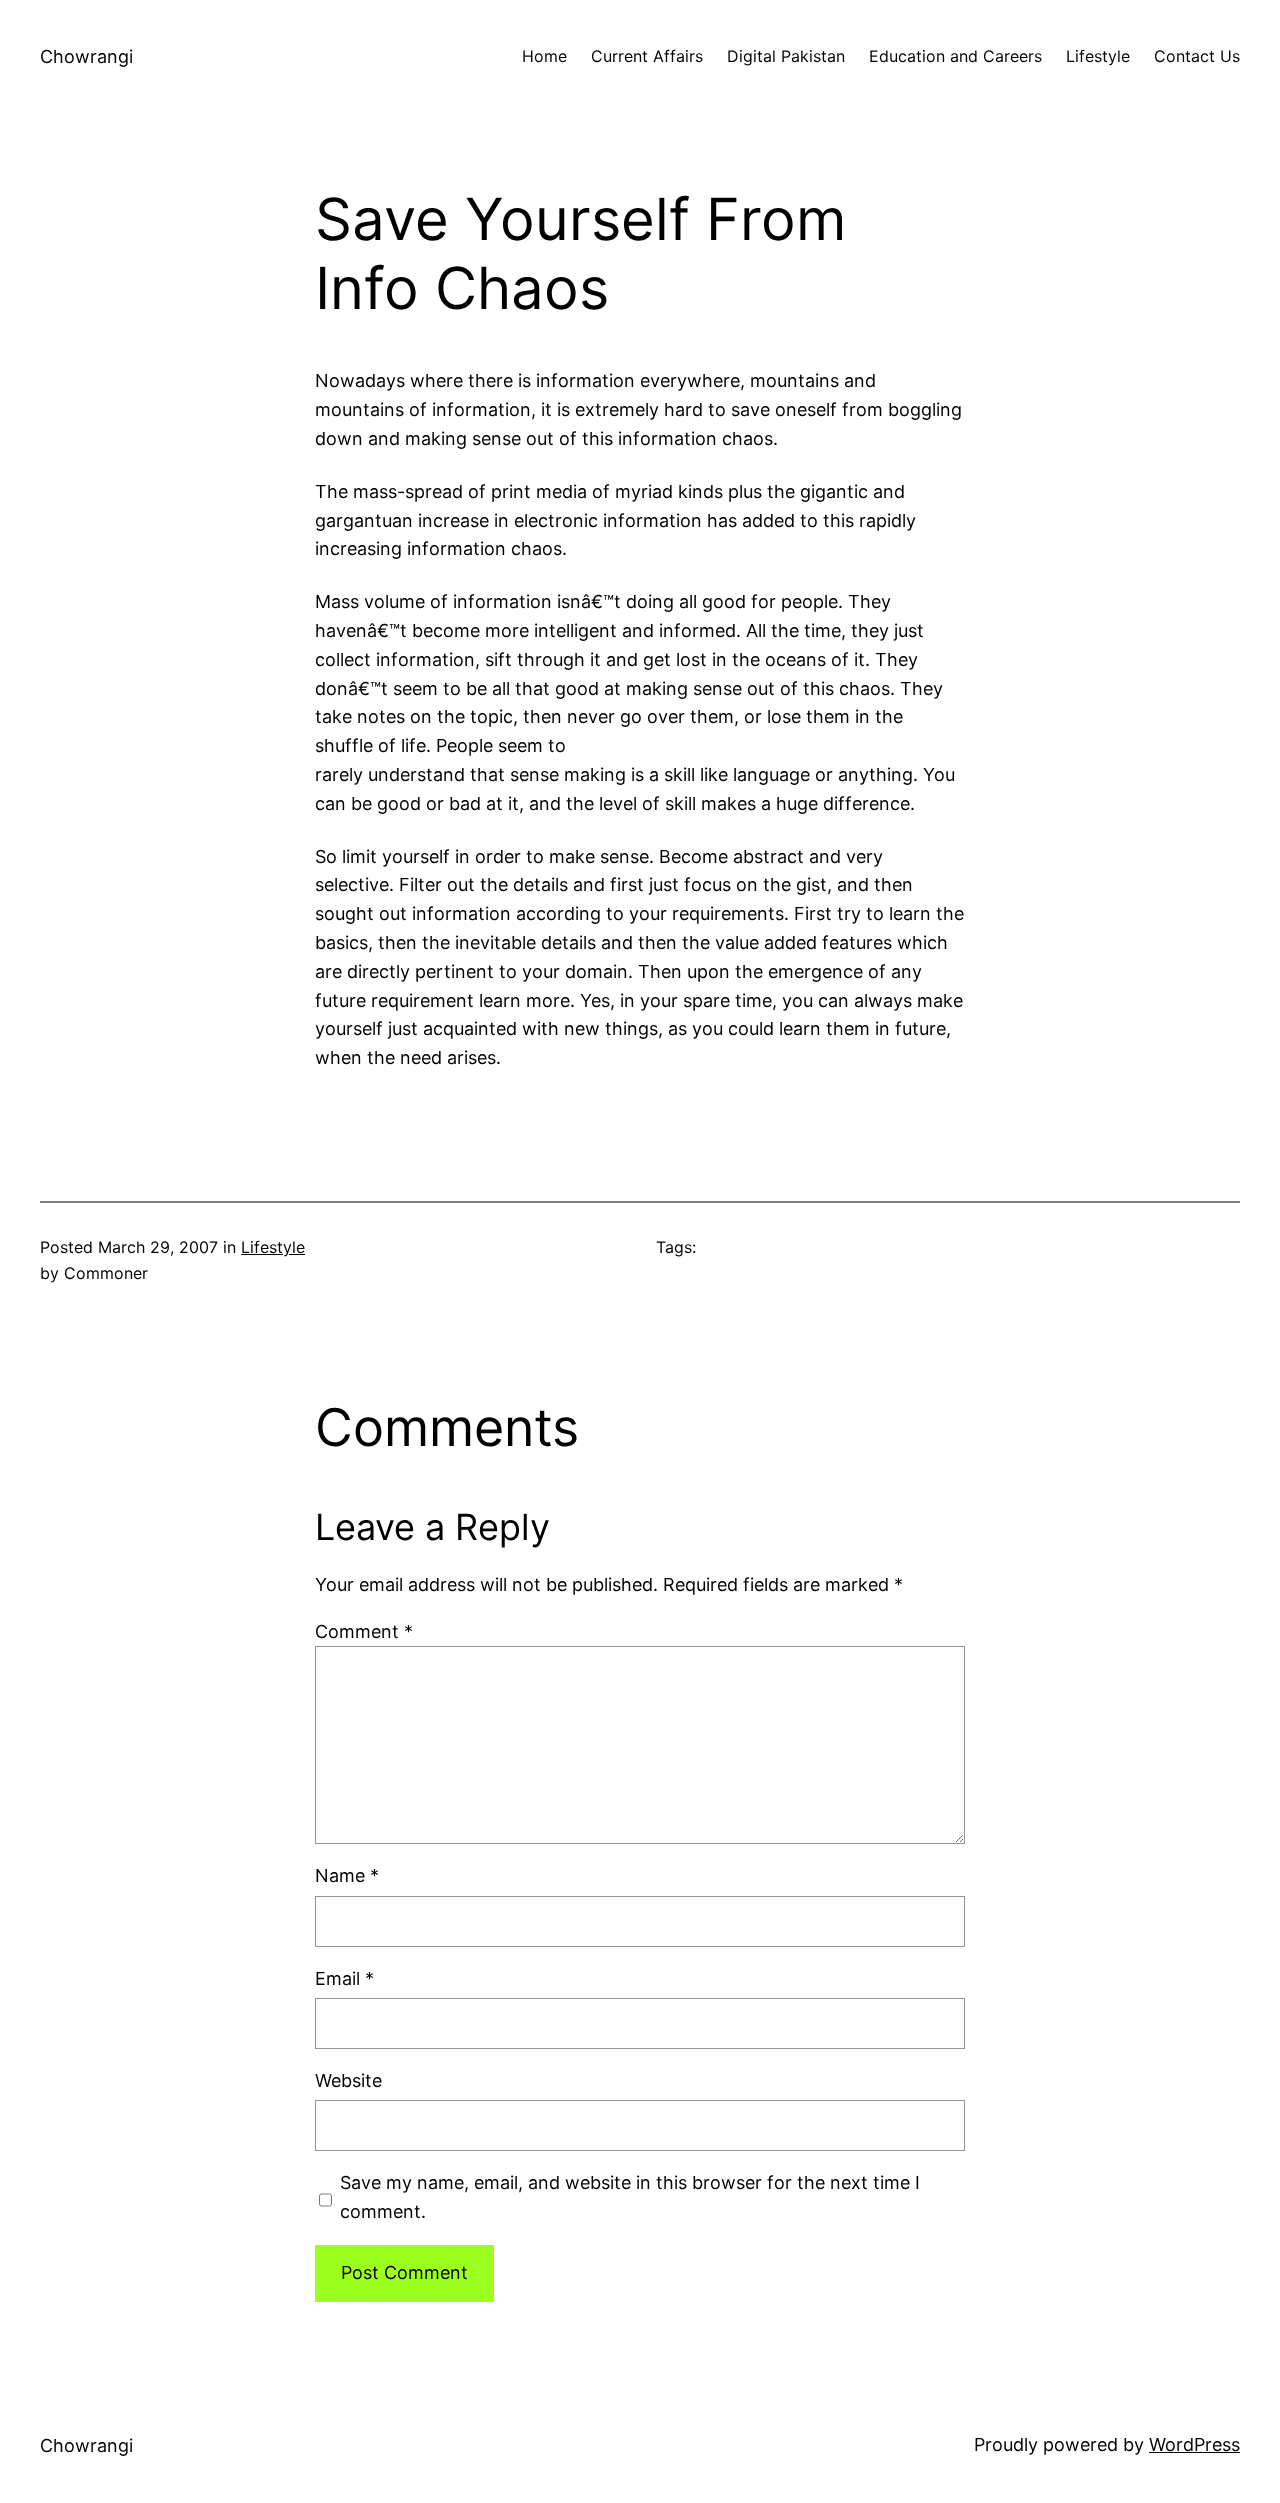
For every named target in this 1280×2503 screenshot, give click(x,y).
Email (344, 1978)
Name (347, 1875)
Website (348, 2080)
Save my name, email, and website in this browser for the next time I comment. (630, 2197)
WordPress (1194, 2444)
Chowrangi (86, 56)
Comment (364, 1631)
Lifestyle (273, 1247)
